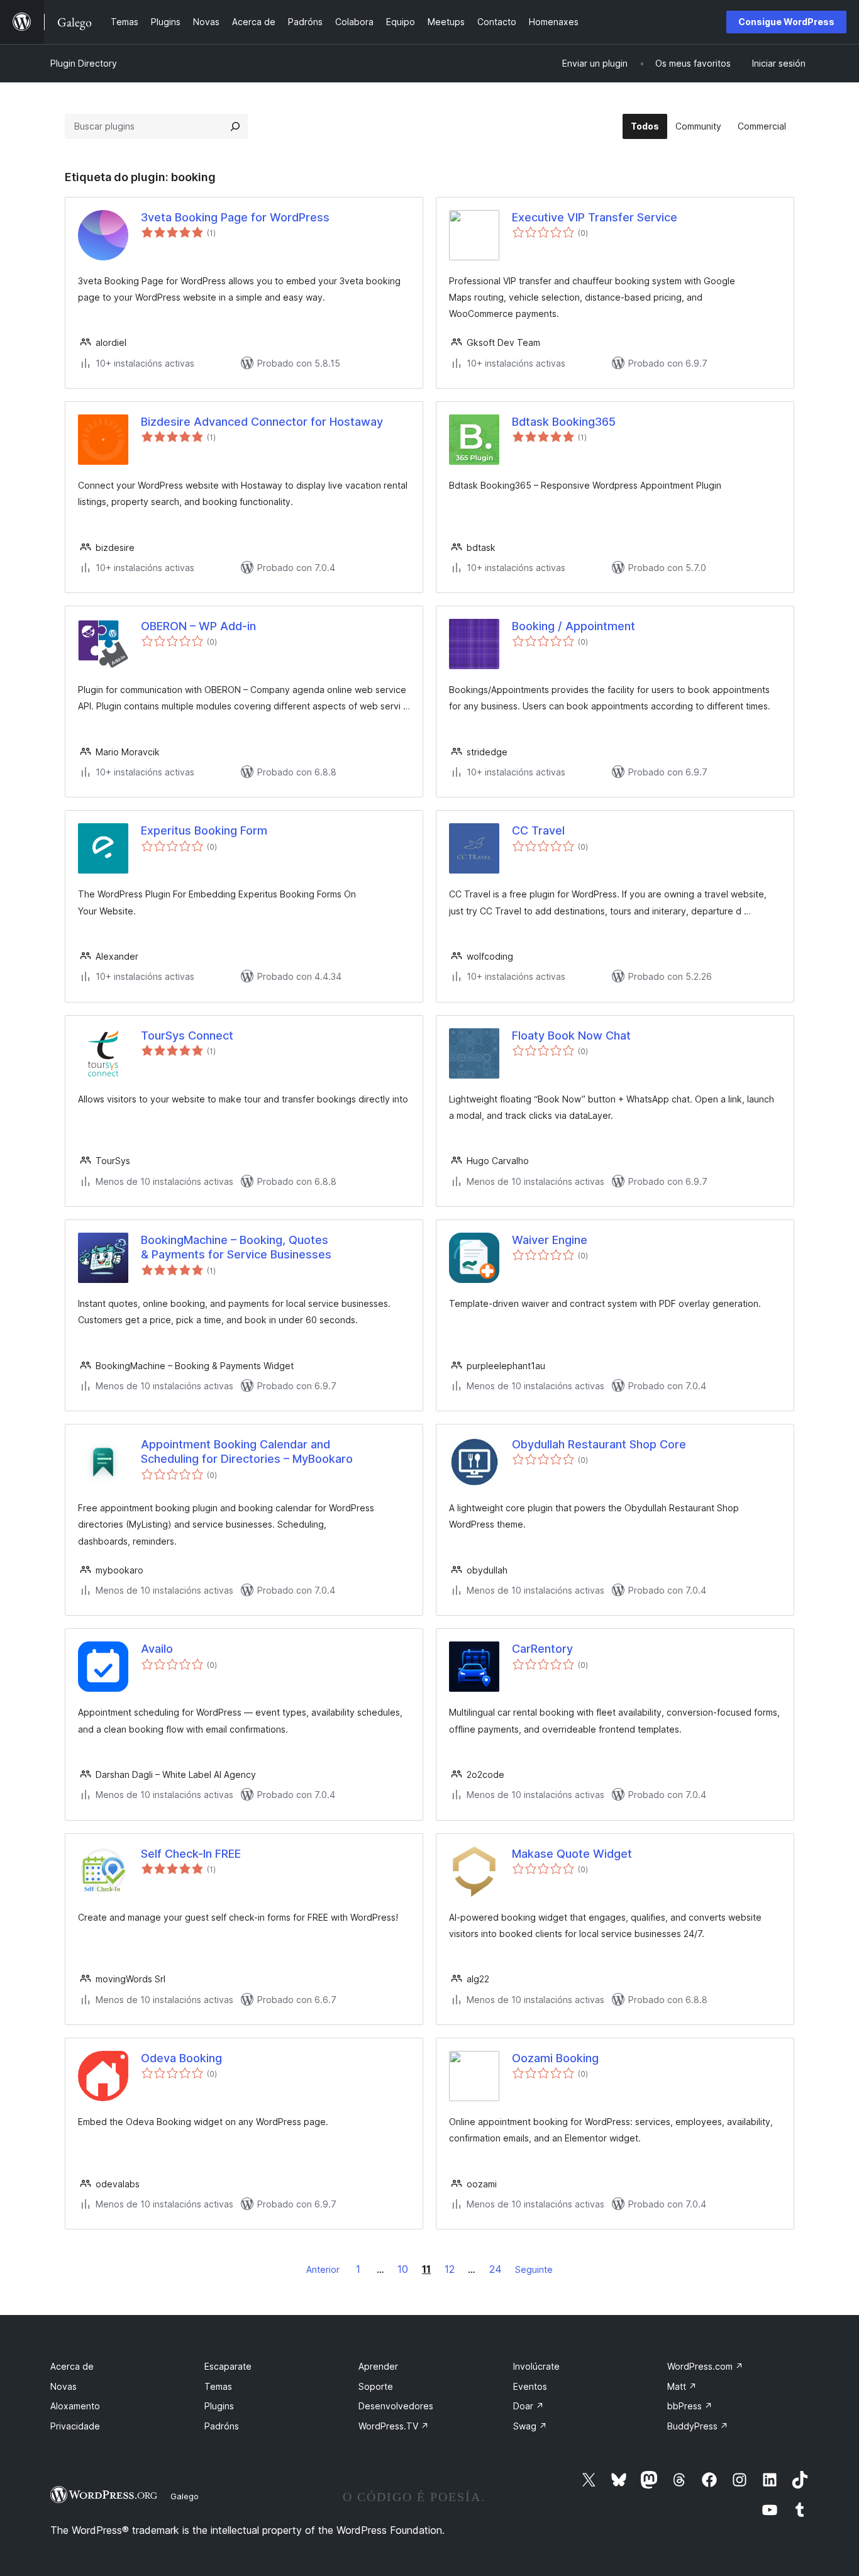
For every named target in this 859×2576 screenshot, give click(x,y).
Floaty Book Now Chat (571, 1035)
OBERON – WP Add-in (198, 626)
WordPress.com (705, 2366)
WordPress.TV (394, 2426)
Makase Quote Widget (572, 1854)
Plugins (219, 2406)
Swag (530, 2426)
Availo (157, 1649)
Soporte (376, 2386)
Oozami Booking (555, 2058)
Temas (218, 2386)
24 (496, 2269)
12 (450, 2269)
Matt (682, 2386)
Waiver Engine (550, 1240)
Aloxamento (75, 2406)
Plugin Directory (84, 63)
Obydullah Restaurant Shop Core (599, 1444)
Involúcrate (536, 2366)
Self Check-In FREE (191, 1854)
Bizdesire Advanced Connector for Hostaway (262, 422)
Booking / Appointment (574, 626)
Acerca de (72, 2366)
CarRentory (542, 1649)
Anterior (323, 2269)
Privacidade (75, 2426)
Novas (64, 2386)
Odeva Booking (181, 2058)
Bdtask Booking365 (564, 422)
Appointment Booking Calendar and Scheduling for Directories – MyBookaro (247, 1452)
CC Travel (538, 830)
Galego (185, 2496)
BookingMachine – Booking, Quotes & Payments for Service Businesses (236, 1247)
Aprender (378, 2366)
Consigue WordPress (786, 22)
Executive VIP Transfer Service (595, 217)
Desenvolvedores (396, 2406)
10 (403, 2269)
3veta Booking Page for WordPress (235, 217)
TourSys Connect (187, 1035)
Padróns (222, 2426)
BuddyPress (698, 2426)
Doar (529, 2406)
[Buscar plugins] (235, 126)
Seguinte (534, 2269)
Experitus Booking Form (204, 830)
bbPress (690, 2406)
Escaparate (228, 2366)
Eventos (530, 2386)
